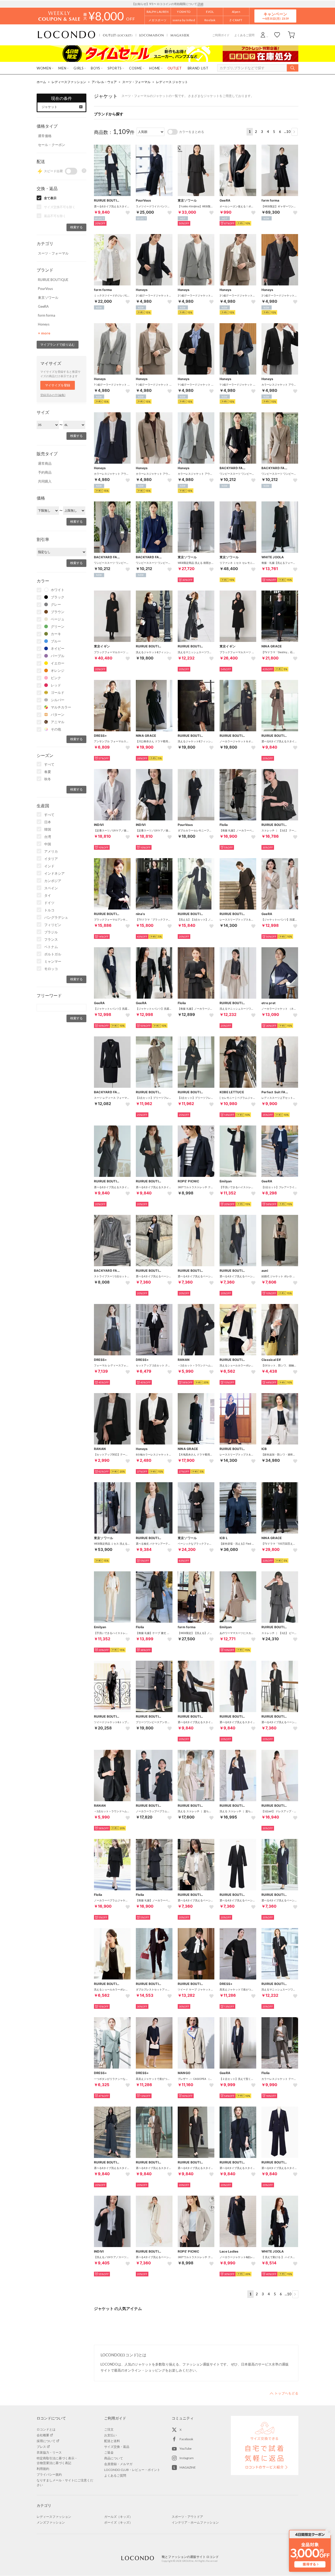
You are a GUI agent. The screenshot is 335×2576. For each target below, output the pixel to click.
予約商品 (45, 472)
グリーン (58, 626)
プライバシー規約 (49, 2474)
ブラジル (51, 932)
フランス (51, 939)
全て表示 (50, 198)
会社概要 (43, 2435)
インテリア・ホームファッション (195, 2522)
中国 (48, 844)
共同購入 (45, 481)
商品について (114, 2458)
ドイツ (49, 903)
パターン (58, 715)
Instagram (187, 2458)
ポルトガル (53, 954)
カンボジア (53, 881)
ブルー (56, 641)
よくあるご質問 (244, 35)
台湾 (48, 837)
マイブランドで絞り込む (58, 345)
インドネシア (54, 873)
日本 (48, 822)
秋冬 (48, 779)
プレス (41, 2447)
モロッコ (51, 969)
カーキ (56, 634)
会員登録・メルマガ (118, 2464)
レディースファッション (69, 82)
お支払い (110, 2435)
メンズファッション (51, 2522)
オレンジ (58, 670)
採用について (46, 2441)
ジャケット (49, 107)
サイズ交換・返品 (117, 2447)
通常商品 (45, 463)
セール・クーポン (52, 145)
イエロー (58, 663)
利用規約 (43, 2469)
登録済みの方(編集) (53, 395)
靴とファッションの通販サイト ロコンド (66, 35)
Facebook (186, 2439)
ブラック (58, 597)
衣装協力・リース (49, 2452)
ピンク (56, 678)
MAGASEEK (180, 35)
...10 (287, 132)
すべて (49, 764)
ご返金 (109, 2452)
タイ (48, 895)
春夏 (48, 772)
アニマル (58, 722)
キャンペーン (275, 16)
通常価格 (45, 136)
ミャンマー (53, 961)
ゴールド (58, 692)
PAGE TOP (284, 2393)
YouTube (186, 2448)
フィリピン (53, 925)
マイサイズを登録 (58, 385)
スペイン (51, 888)
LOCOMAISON (152, 35)
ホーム (41, 82)
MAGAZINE (188, 2467)
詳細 (200, 4)
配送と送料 (112, 2441)
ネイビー (58, 648)
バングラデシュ (56, 917)
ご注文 (109, 2429)
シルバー (58, 700)
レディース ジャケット (172, 82)
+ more (44, 333)
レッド (56, 685)
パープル (58, 656)
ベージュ (58, 619)
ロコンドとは (46, 2429)
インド (49, 866)
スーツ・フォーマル (136, 82)
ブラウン (58, 612)
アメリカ (51, 851)
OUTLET (118, 35)
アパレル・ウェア (104, 82)
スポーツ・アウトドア (187, 2517)
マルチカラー (61, 707)
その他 (56, 729)
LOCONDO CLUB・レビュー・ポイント (132, 2470)
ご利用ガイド (221, 35)
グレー (56, 604)
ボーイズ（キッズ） (118, 2522)
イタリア (51, 859)
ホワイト (58, 590)
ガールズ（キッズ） (118, 2517)
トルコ (49, 910)
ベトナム (51, 947)
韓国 (48, 829)
